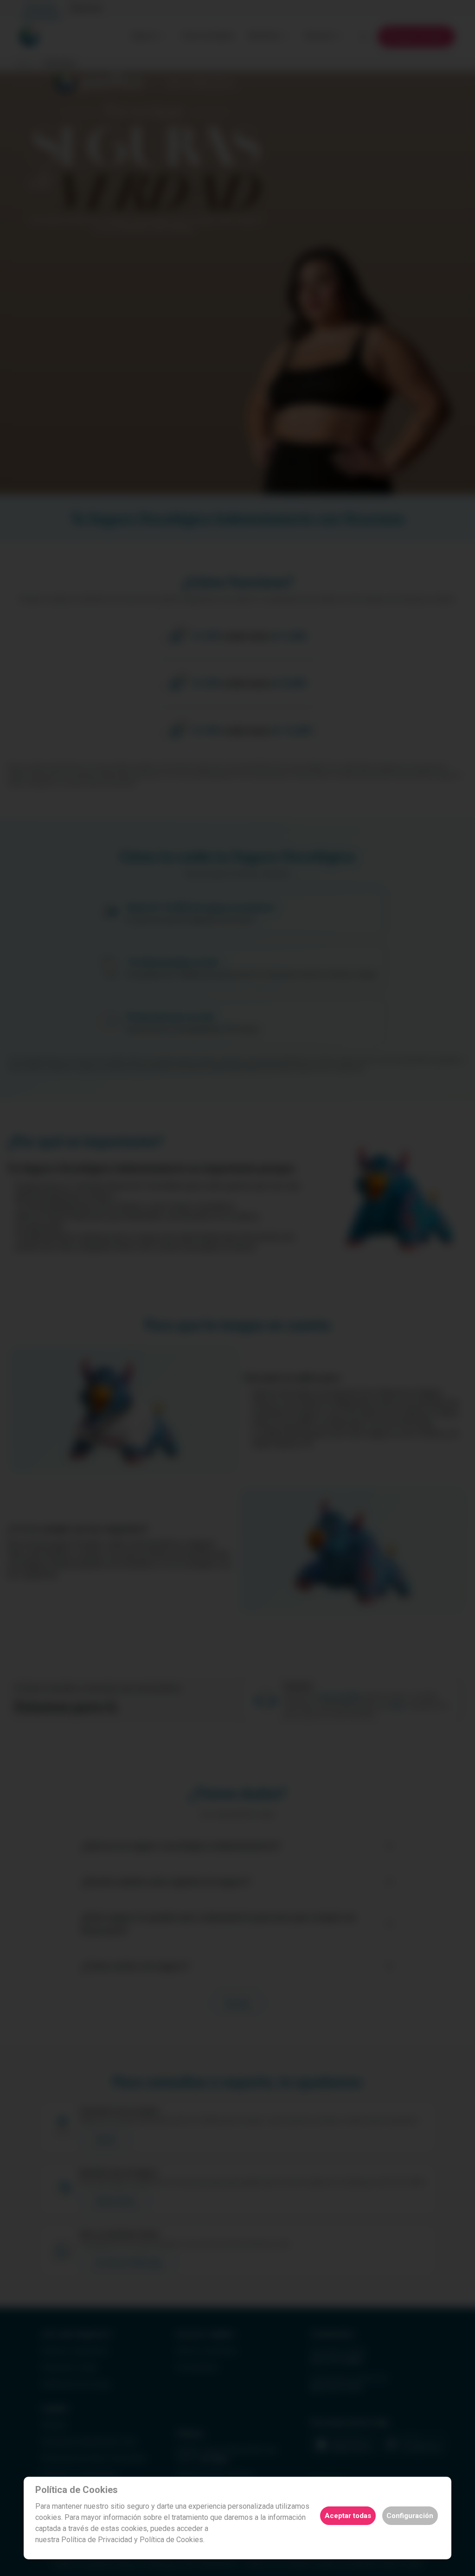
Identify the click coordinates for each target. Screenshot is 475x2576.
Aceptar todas (348, 2516)
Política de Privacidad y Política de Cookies (132, 2540)
